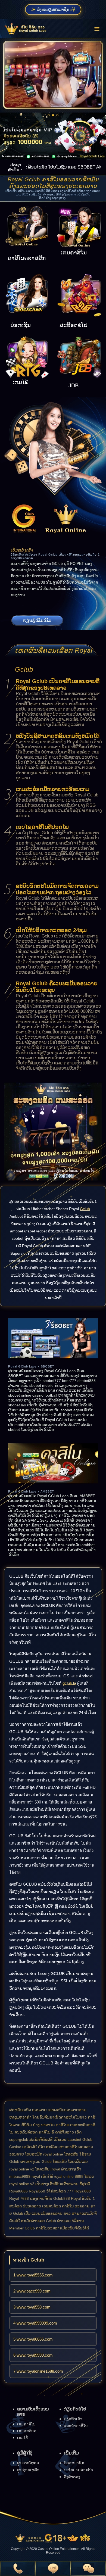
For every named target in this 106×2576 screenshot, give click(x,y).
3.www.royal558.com (32, 2307)
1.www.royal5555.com (33, 2275)
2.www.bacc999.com (32, 2291)
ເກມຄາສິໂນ (26, 2424)
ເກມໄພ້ (23, 2438)
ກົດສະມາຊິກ (74, 2463)
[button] (49, 115)
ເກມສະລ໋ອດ (27, 2431)
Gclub (85, 1209)
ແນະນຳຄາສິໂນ (76, 2426)
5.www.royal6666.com (33, 2339)
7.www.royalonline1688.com (38, 2371)
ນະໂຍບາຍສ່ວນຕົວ (78, 2470)
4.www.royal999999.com (35, 2323)
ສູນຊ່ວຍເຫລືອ (28, 2470)
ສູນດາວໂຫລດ (28, 2463)
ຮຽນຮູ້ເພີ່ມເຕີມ (37, 620)
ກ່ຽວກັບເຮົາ (73, 2419)
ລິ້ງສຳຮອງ (72, 2477)
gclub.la (69, 1683)
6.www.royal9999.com (33, 2355)
